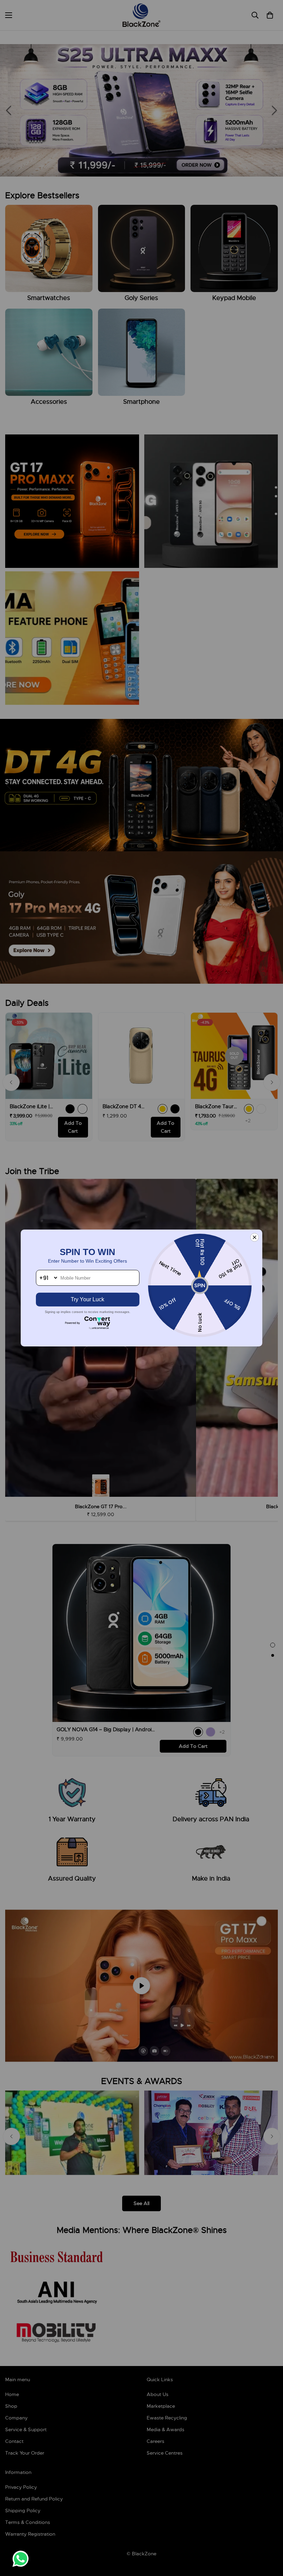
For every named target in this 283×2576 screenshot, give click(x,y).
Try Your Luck (87, 1299)
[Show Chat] (22, 2559)
